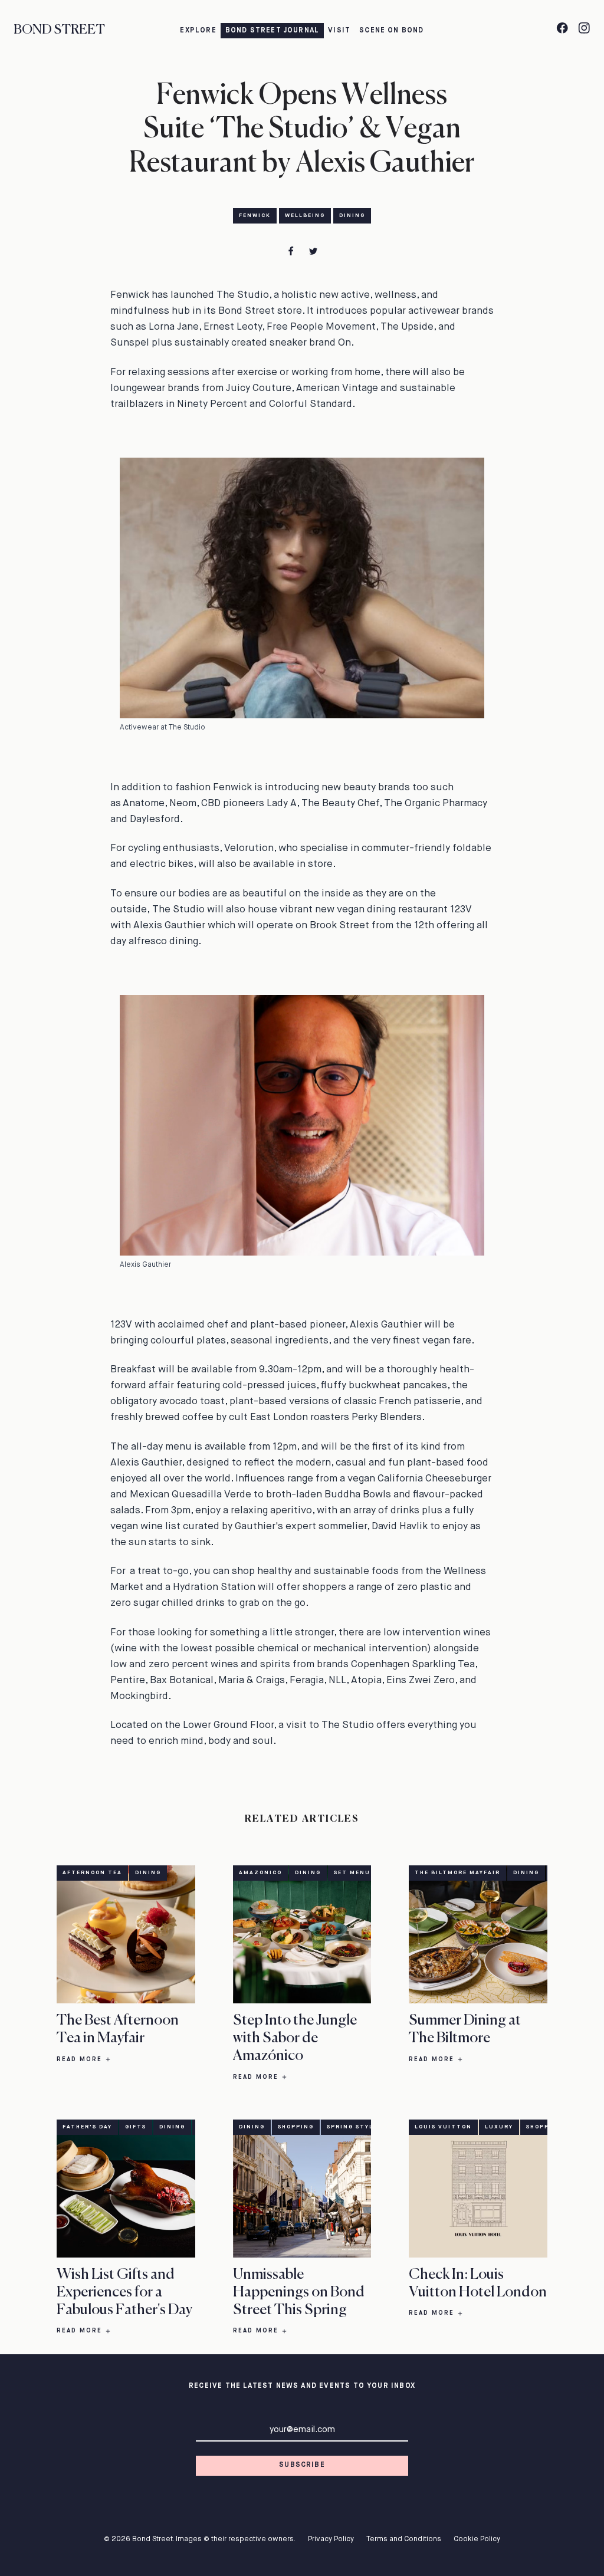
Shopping (296, 2127)
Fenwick (255, 216)
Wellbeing (305, 216)
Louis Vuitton (443, 2127)
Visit (339, 31)
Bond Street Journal (273, 31)
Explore (198, 31)
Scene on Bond (391, 31)
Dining (352, 216)
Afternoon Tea (92, 1873)
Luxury (499, 2127)
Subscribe (302, 2465)
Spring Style (352, 2127)
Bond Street (59, 30)
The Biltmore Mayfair (457, 1873)
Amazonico (260, 1873)
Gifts (136, 2127)
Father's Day (87, 2127)
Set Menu (352, 1873)
